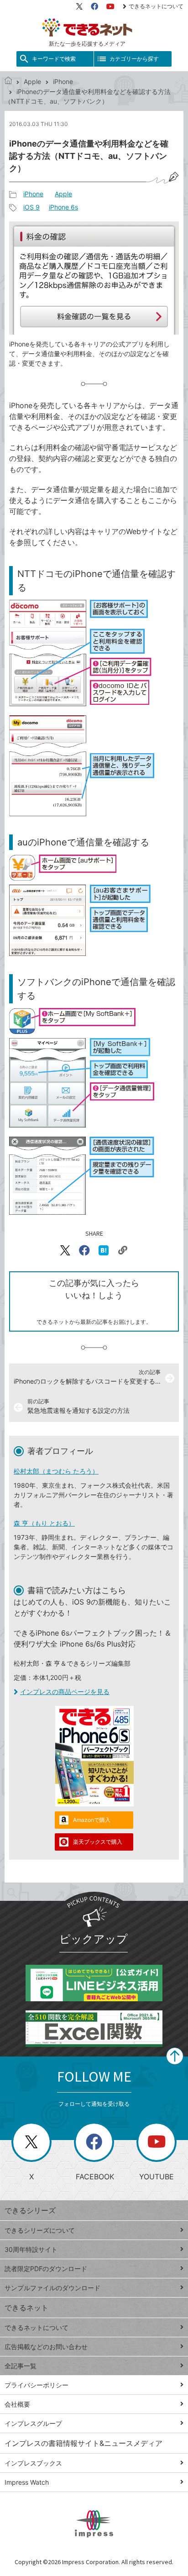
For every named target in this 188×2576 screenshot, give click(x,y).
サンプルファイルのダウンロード (52, 2288)
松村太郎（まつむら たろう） (56, 1471)
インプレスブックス (33, 2463)
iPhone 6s (63, 207)
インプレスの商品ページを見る (65, 1692)
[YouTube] (110, 6)
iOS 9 (31, 207)
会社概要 (17, 2404)
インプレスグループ (33, 2423)
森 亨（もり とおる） (44, 1523)
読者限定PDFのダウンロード (46, 2269)
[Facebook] (94, 6)
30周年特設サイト (31, 2249)
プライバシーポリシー (37, 2385)
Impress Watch (27, 2482)
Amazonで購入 (92, 1820)
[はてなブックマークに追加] (104, 1250)
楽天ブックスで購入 (98, 1842)
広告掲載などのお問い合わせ (46, 2347)
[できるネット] (8, 81)
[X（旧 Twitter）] (79, 6)
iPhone (63, 81)
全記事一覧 (21, 2366)
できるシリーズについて (40, 2230)
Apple (32, 81)
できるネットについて (156, 6)
